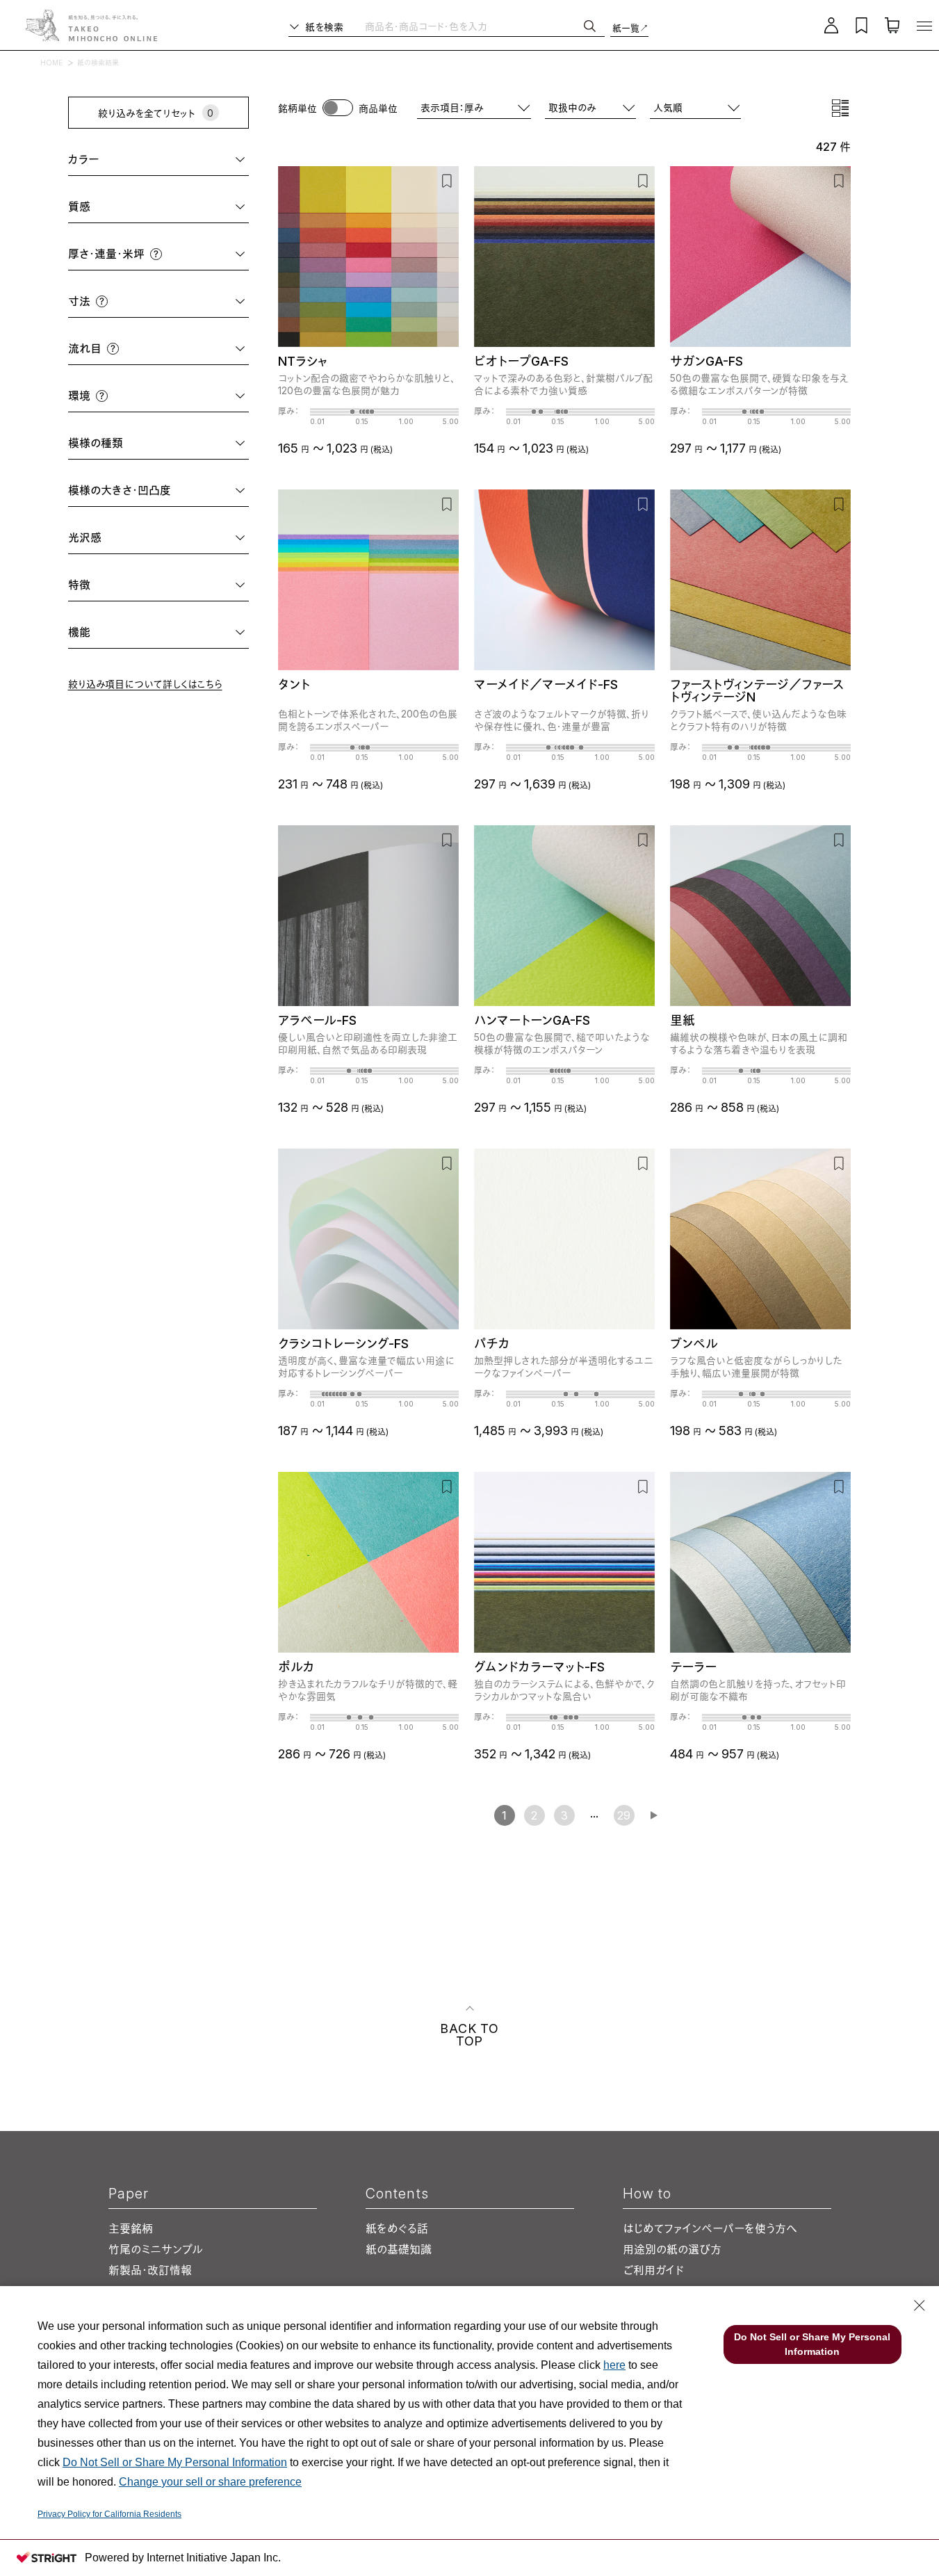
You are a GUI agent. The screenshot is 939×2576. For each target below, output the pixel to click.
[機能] (170, 632)
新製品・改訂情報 (150, 2270)
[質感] (170, 207)
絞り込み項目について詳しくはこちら (145, 684)
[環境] (176, 396)
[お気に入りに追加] (447, 180)
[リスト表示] (840, 108)
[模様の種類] (187, 443)
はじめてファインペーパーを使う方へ (710, 2228)
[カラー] (174, 160)
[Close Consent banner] (920, 2306)
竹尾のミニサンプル (156, 2249)
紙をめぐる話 (397, 2228)
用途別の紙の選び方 (672, 2249)
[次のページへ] (654, 1815)
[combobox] (695, 107)
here (614, 2365)
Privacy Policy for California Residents (109, 2514)
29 (624, 1815)
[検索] (590, 26)
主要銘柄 (131, 2228)
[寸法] (176, 301)
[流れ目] (182, 349)
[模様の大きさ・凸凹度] (211, 491)
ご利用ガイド (653, 2270)
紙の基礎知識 (399, 2249)
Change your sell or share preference (210, 2482)
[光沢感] (176, 538)
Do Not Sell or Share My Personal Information (175, 2462)
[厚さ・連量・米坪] (203, 254)
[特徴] (170, 585)
